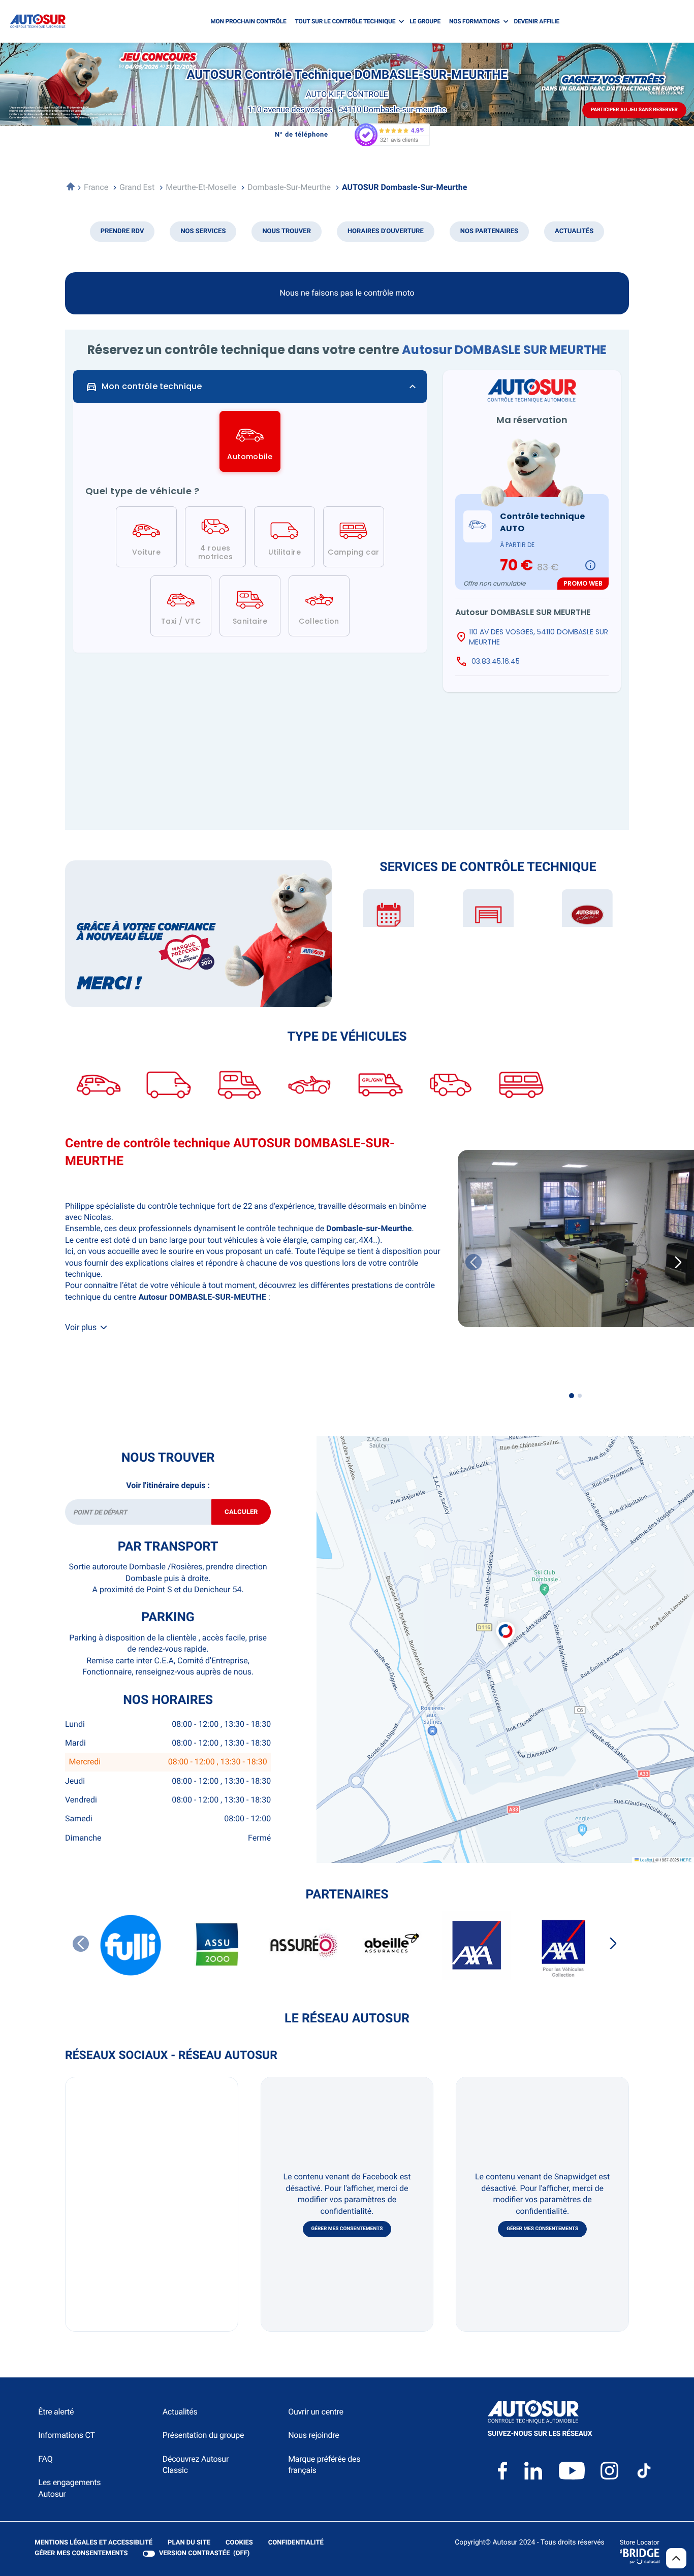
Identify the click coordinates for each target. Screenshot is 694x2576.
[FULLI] (131, 1945)
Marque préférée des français (324, 2465)
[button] (506, 1624)
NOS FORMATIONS (474, 21)
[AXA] (477, 1945)
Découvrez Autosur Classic (196, 2465)
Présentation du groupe (203, 2435)
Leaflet (645, 1860)
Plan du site (189, 2543)
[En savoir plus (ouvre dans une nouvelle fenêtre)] (198, 934)
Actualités (180, 2412)
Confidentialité (296, 2543)
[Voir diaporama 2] (580, 1396)
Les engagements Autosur (69, 2488)
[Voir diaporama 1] (572, 1396)
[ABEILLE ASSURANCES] (390, 1945)
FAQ (45, 2459)
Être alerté (56, 2412)
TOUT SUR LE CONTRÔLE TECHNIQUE (345, 21)
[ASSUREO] (304, 1945)
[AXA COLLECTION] (563, 1945)
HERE (686, 1860)
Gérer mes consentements (347, 2229)
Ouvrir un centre (316, 2412)
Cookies (239, 2543)
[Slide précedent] (474, 1262)
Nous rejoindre (313, 2435)
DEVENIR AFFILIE (537, 21)
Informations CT (66, 2435)
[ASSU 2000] (217, 1945)
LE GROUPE (425, 21)
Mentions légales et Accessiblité (93, 2543)
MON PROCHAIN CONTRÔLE (248, 21)
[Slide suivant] (613, 1944)
